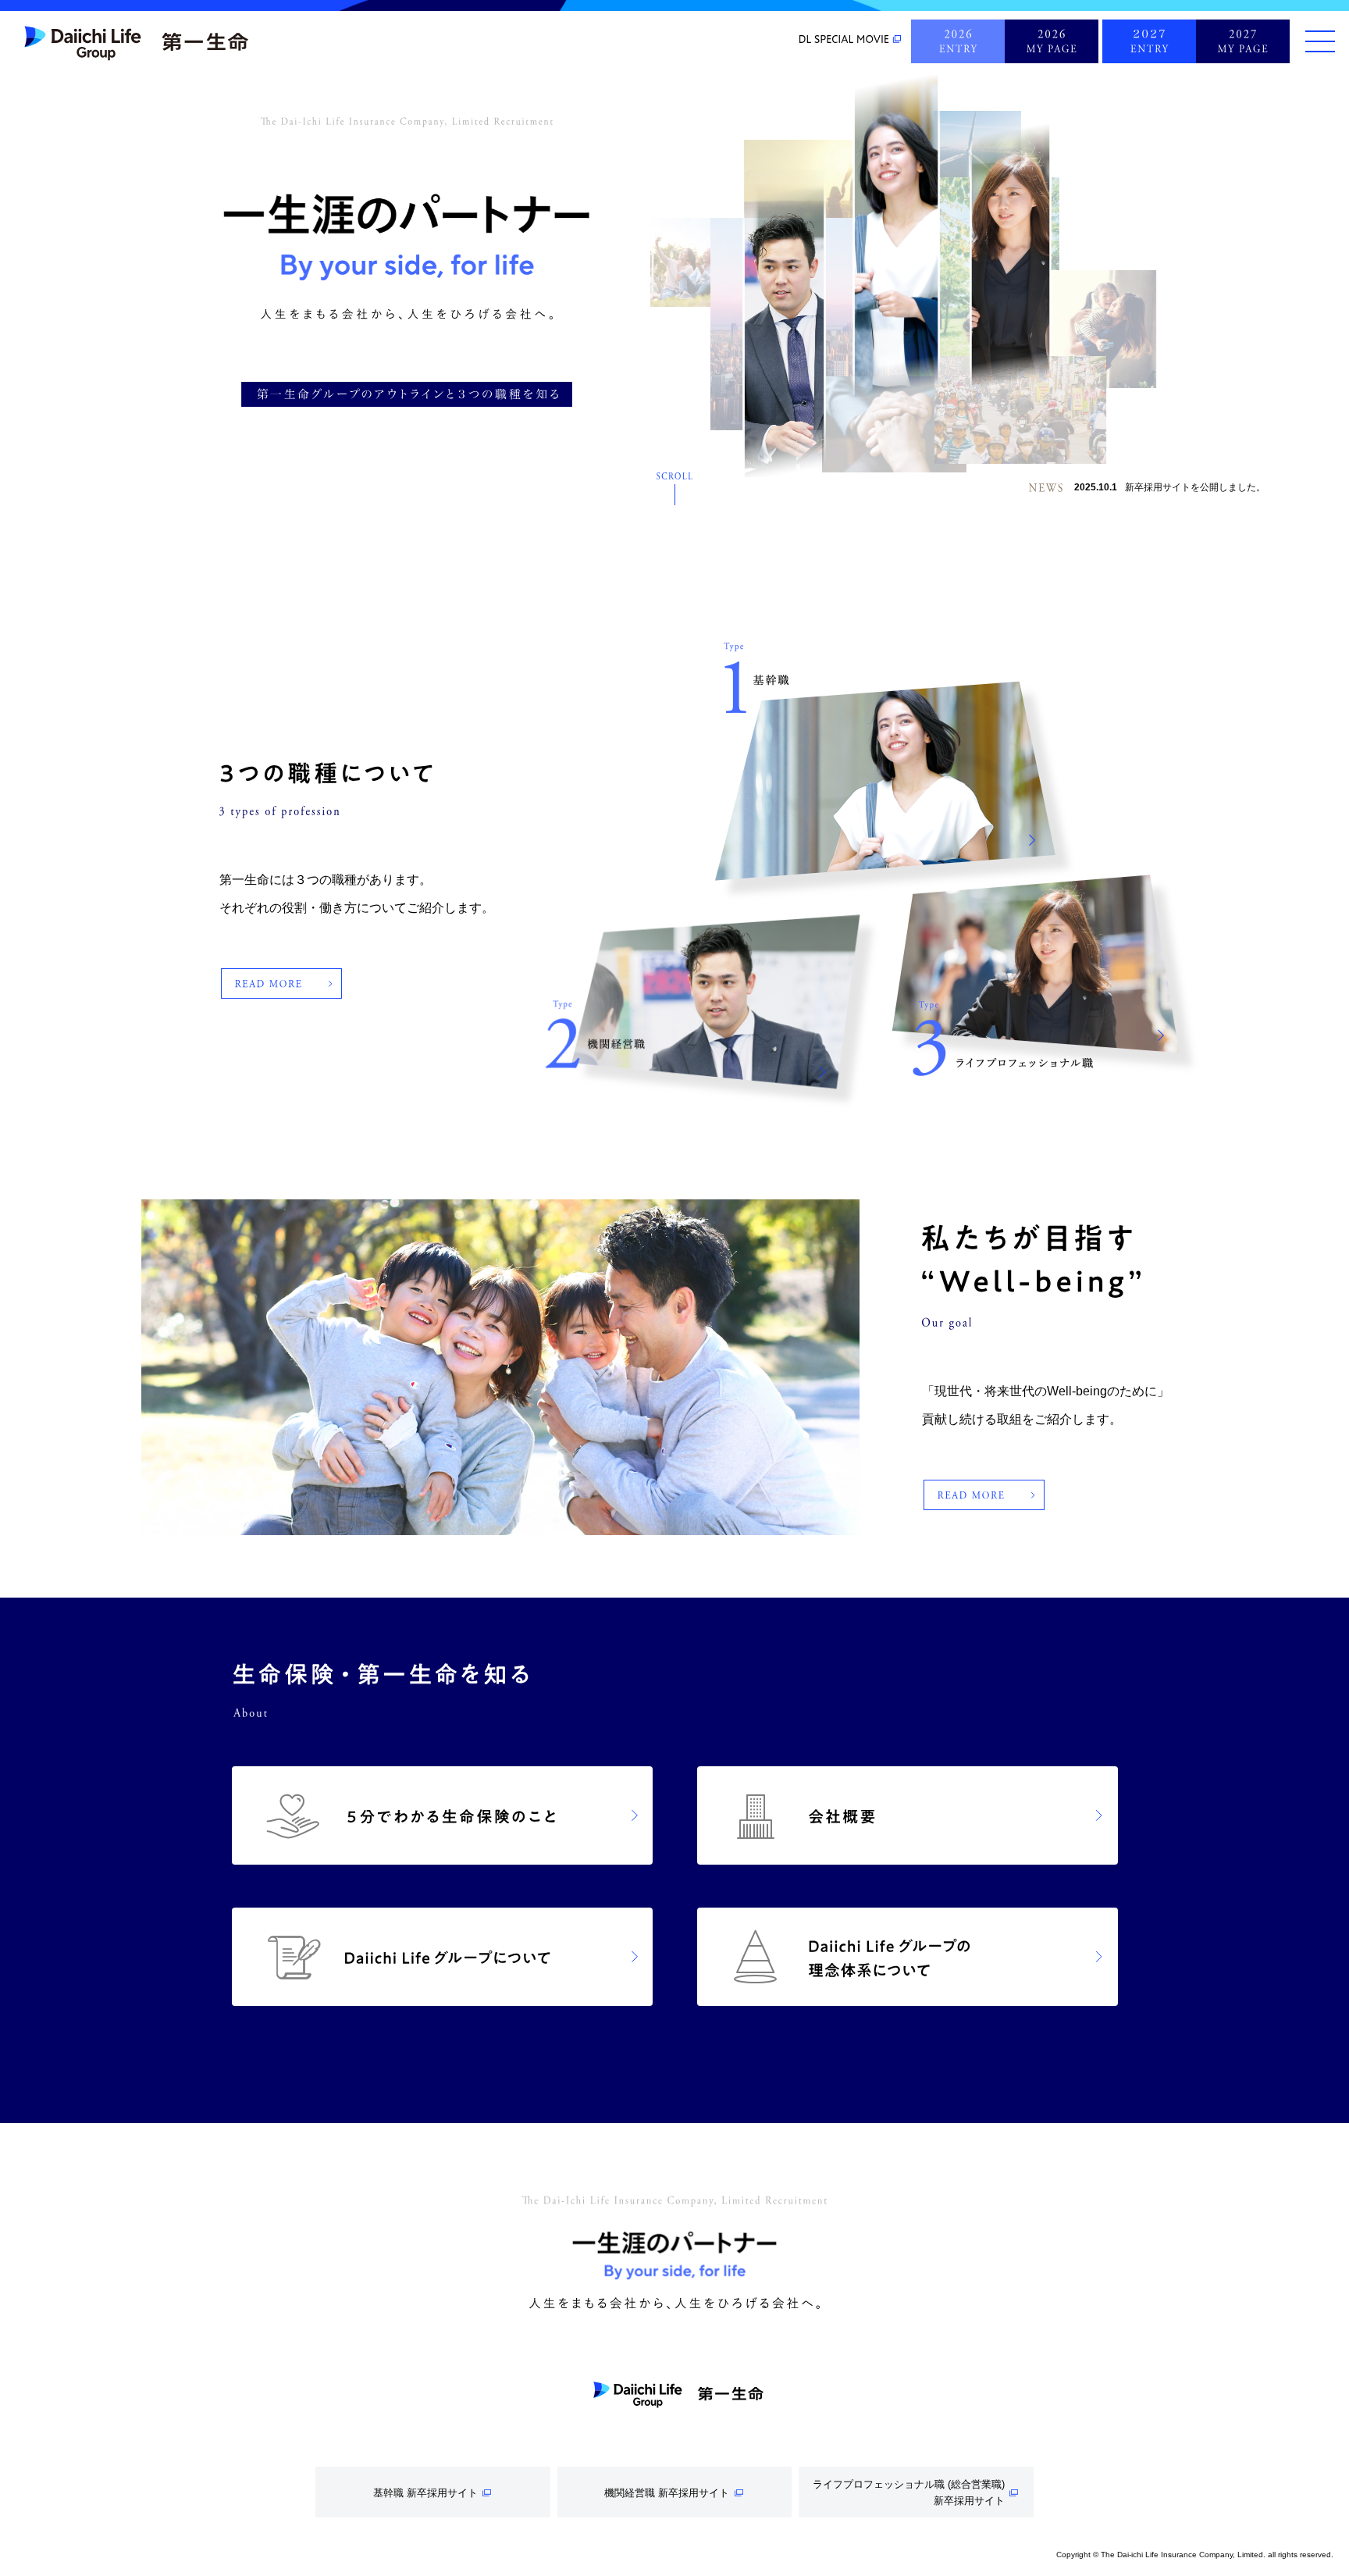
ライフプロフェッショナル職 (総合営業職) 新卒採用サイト (909, 2492)
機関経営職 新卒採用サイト (667, 2493)
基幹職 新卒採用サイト (425, 2493)
